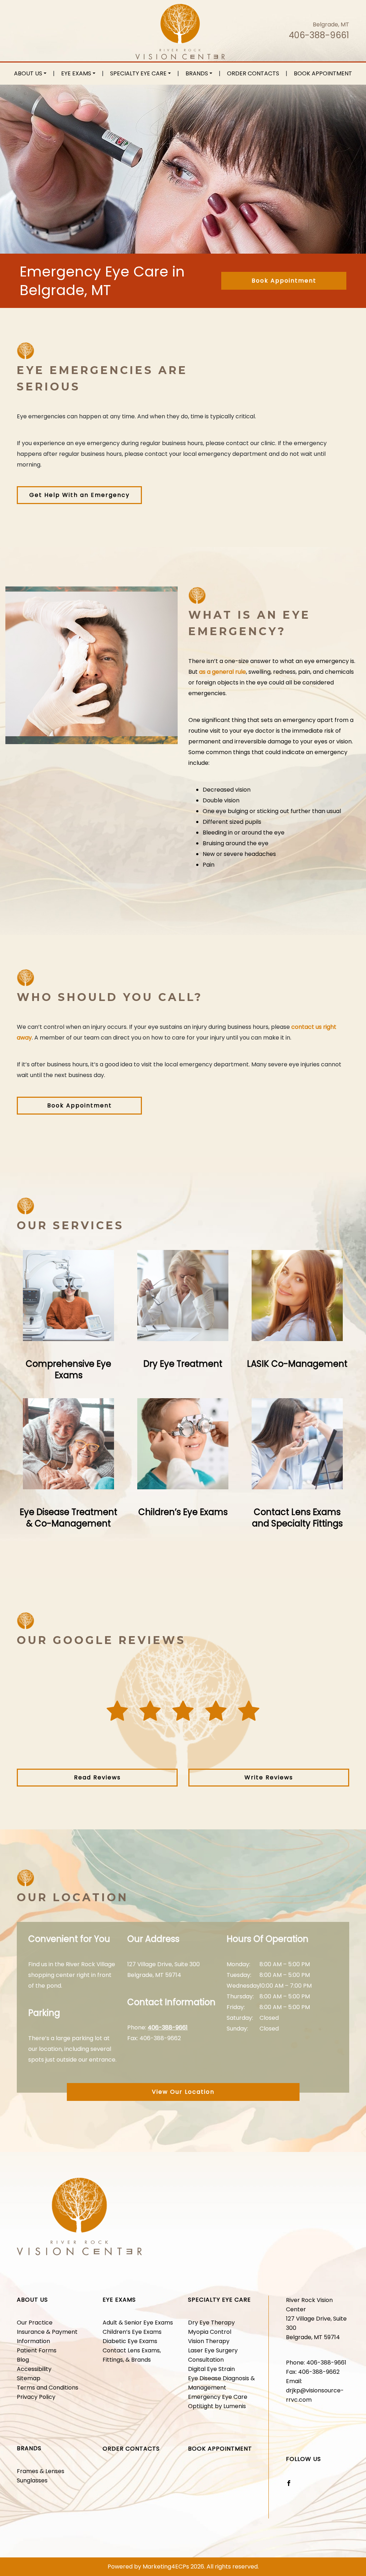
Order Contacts (253, 73)
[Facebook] (289, 2483)
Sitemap (29, 2378)
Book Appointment (323, 73)
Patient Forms (37, 2350)
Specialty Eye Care (138, 73)
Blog (23, 2360)
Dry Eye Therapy (211, 2323)
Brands (197, 73)
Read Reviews (97, 1777)
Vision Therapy (209, 2341)
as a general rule (222, 672)
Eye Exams (76, 73)
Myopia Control (210, 2332)
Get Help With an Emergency (80, 495)
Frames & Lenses (41, 2471)
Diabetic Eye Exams (130, 2341)
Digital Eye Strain (211, 2369)
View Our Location (183, 2092)
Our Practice (35, 2323)
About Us (28, 73)
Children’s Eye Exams (132, 2332)
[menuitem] (30, 74)
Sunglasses (32, 2480)
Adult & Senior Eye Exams (138, 2323)
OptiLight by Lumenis (217, 2406)
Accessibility (34, 2369)
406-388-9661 (319, 35)
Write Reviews (269, 1777)
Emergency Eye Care (218, 2397)
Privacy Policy (36, 2397)
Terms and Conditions (48, 2388)
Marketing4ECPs (166, 2567)
